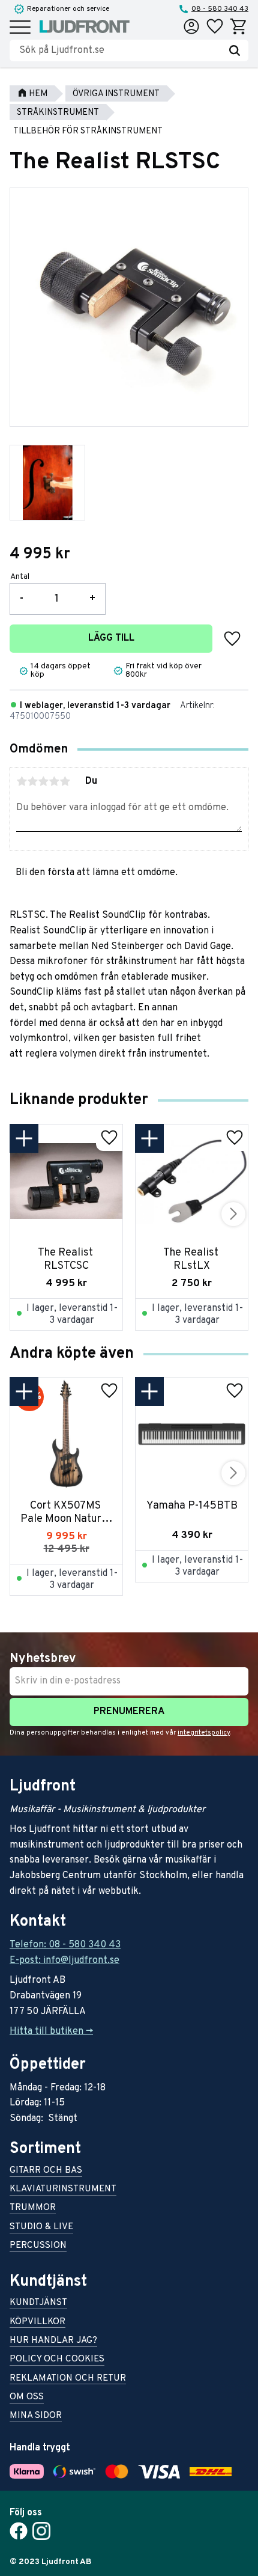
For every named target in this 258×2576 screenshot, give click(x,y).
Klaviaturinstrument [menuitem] (63, 2190)
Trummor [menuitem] (33, 2208)
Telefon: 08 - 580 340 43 (65, 1945)
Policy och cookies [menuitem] (57, 2360)
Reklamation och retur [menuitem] (68, 2379)
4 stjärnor (54, 781)
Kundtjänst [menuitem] (38, 2303)
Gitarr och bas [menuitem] (46, 2171)
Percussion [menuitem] (38, 2246)
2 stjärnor (32, 781)
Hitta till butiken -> (51, 2031)
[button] (20, 28)
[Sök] (235, 50)
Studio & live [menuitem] (41, 2228)
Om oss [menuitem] (27, 2398)
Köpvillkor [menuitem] (37, 2323)
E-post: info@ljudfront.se (64, 1961)
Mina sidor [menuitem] (36, 2416)
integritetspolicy (204, 1733)
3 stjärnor (43, 781)
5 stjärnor (65, 781)
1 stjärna (22, 781)
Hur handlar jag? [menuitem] (53, 2341)
